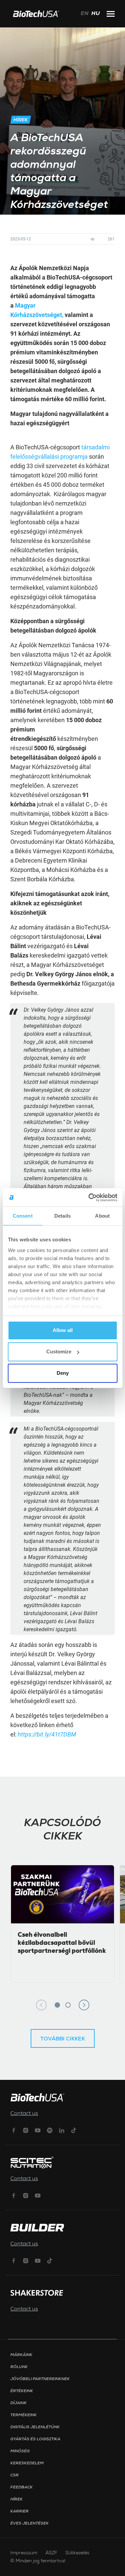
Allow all (63, 1330)
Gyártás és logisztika (35, 2439)
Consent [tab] (23, 1216)
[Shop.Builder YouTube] (38, 2260)
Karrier (19, 2511)
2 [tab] (68, 2005)
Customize (59, 1352)
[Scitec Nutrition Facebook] (14, 2195)
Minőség (20, 2451)
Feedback (21, 2487)
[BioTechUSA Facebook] (14, 2130)
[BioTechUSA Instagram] (26, 2130)
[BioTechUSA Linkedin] (62, 2130)
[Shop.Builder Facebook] (14, 2260)
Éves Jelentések (29, 2524)
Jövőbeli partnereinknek (40, 2379)
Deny (63, 1373)
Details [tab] (62, 1216)
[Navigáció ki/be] (111, 14)
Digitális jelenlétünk (35, 2427)
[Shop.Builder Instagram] (26, 2260)
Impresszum (24, 2553)
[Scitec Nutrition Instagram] (26, 2195)
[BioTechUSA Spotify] (50, 2130)
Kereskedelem (27, 2463)
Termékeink (23, 2415)
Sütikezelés (77, 2553)
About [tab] (102, 1216)
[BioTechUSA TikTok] (74, 2130)
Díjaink (18, 2403)
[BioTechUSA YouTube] (38, 2130)
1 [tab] (57, 2005)
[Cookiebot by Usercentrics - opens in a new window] (89, 1198)
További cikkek (63, 2039)
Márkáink (21, 2355)
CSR (14, 2475)
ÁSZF (51, 2553)
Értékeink (22, 2391)
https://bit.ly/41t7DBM (47, 1734)
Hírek (16, 2499)
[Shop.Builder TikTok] (50, 2260)
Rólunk (19, 2367)
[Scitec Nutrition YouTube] (38, 2195)
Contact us (24, 2114)
